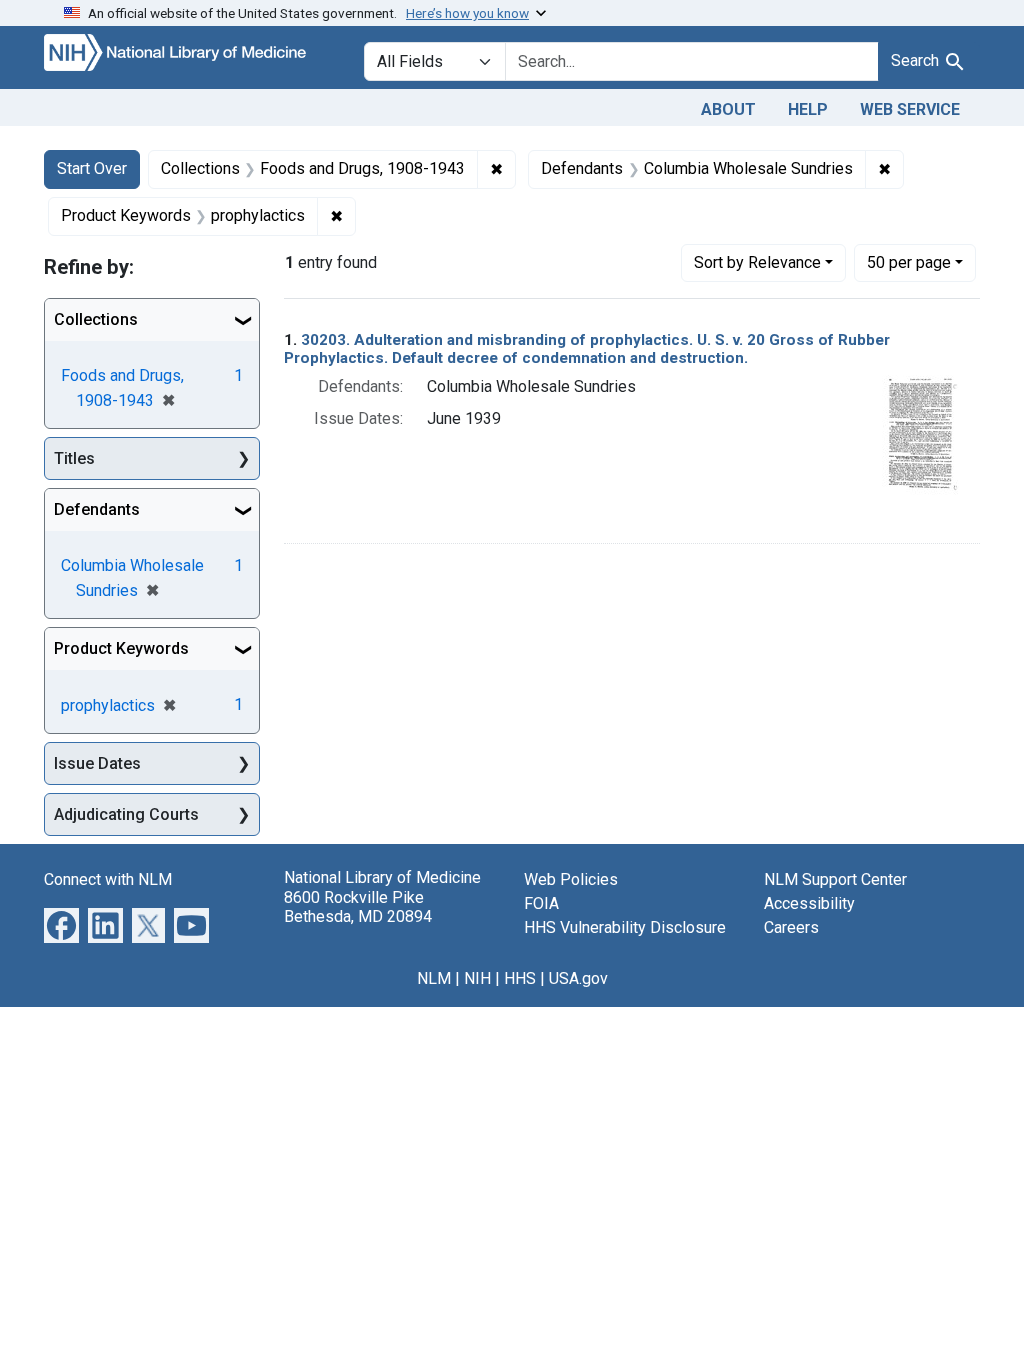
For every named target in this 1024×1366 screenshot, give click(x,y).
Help (808, 109)
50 (909, 262)
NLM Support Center (835, 879)
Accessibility (809, 903)
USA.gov (578, 978)
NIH (477, 978)
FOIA (541, 903)
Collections (96, 319)
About (728, 109)
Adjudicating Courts (126, 814)
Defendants (97, 509)
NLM (434, 978)
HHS (520, 978)
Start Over (92, 168)
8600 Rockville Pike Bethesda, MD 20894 (358, 907)
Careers (791, 927)
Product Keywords (121, 648)
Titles (74, 458)
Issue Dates (97, 763)
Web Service (910, 109)
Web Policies (571, 879)
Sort (757, 262)
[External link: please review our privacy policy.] (61, 924)
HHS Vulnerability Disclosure (625, 927)
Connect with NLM (108, 879)
